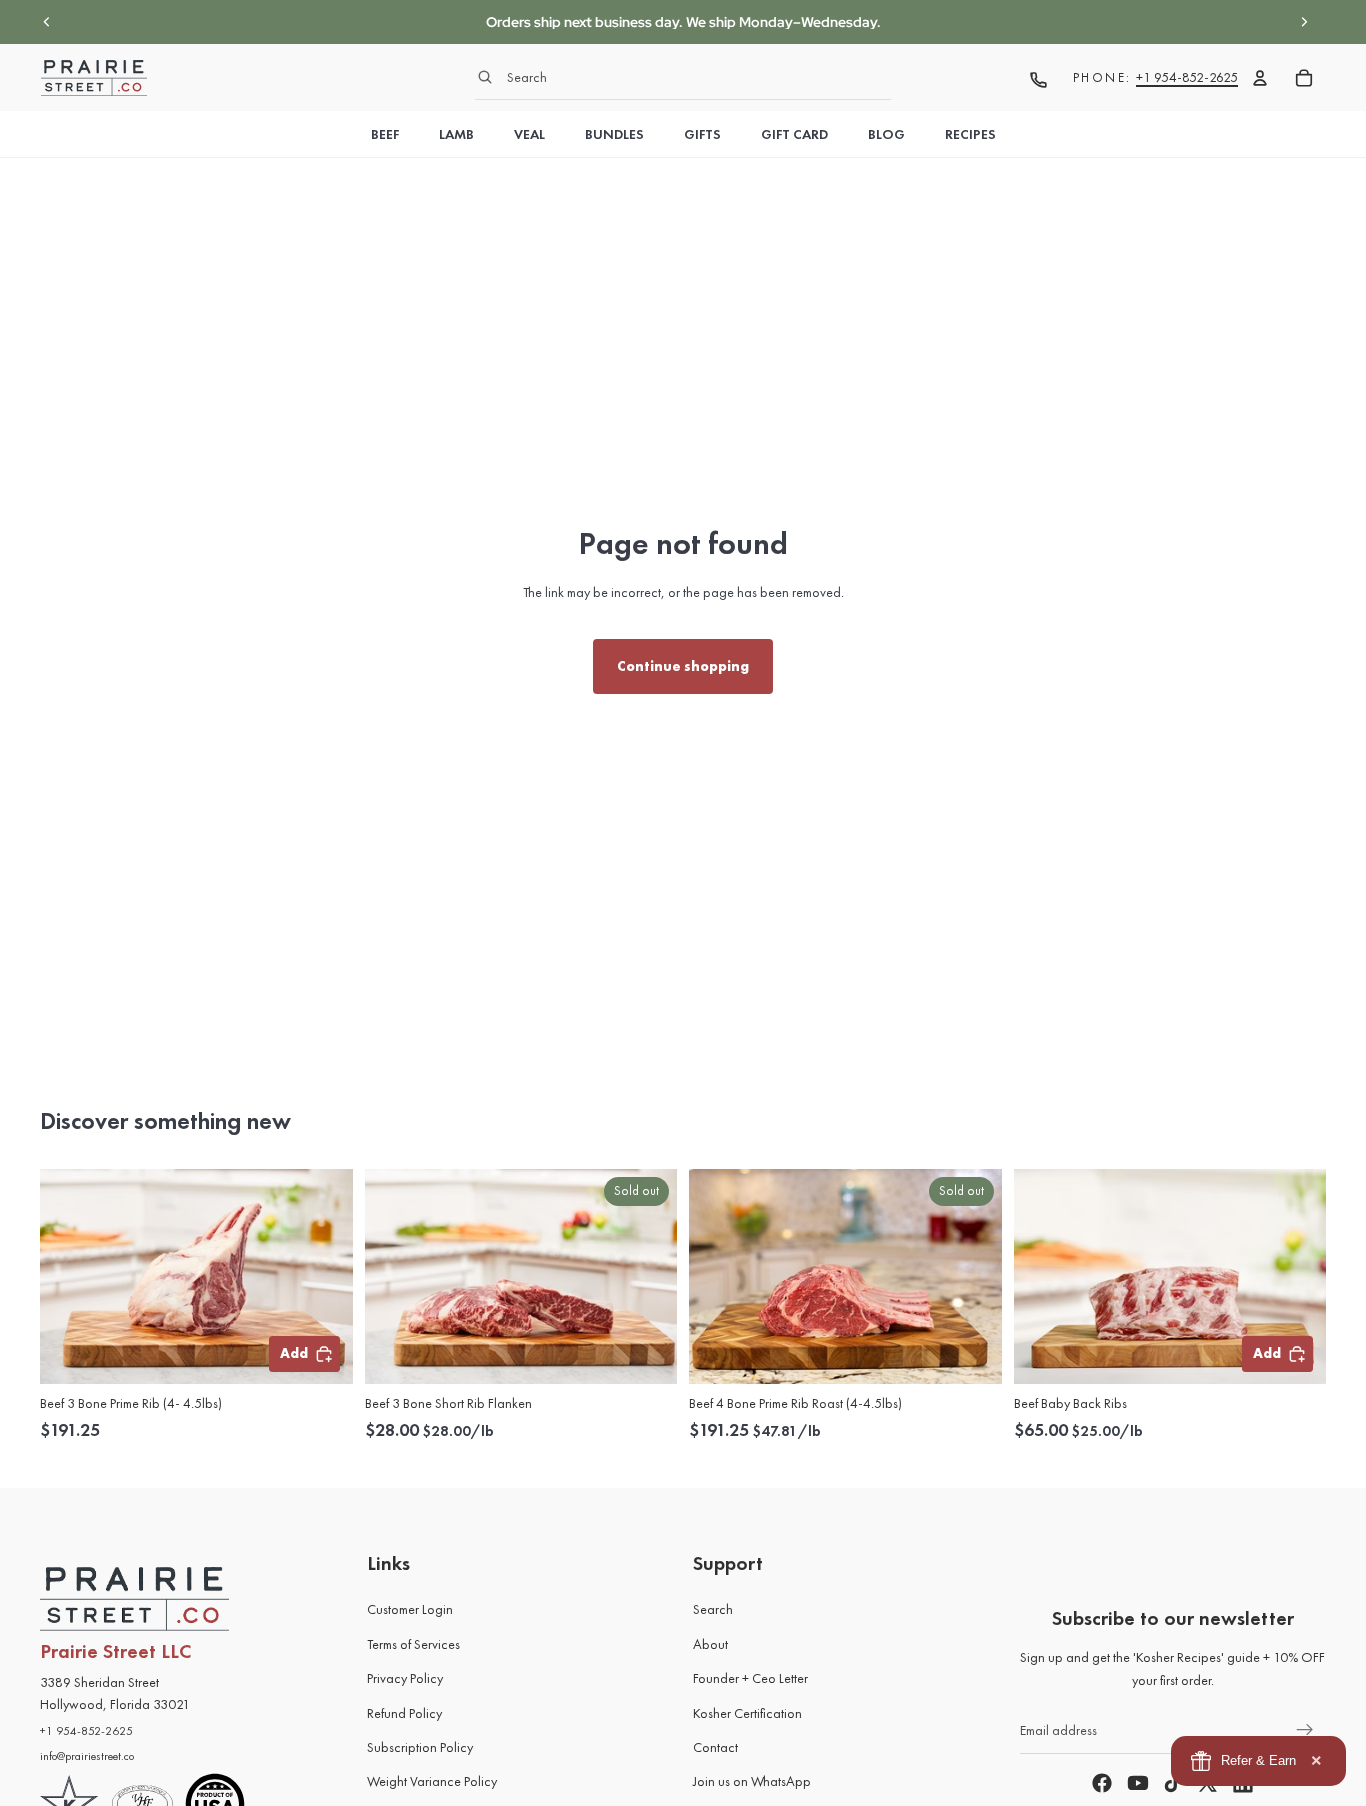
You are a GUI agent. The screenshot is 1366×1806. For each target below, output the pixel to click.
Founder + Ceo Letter (750, 1679)
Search (713, 1610)
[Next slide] (1304, 22)
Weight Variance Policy (432, 1782)
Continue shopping (683, 666)
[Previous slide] (47, 22)
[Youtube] (1138, 1784)
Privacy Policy (405, 1679)
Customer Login (410, 1610)
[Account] (1260, 78)
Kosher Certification (747, 1713)
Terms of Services (413, 1644)
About (710, 1644)
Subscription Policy (420, 1747)
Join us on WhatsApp (752, 1782)
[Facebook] (1102, 1784)
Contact (715, 1747)
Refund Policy (404, 1713)
